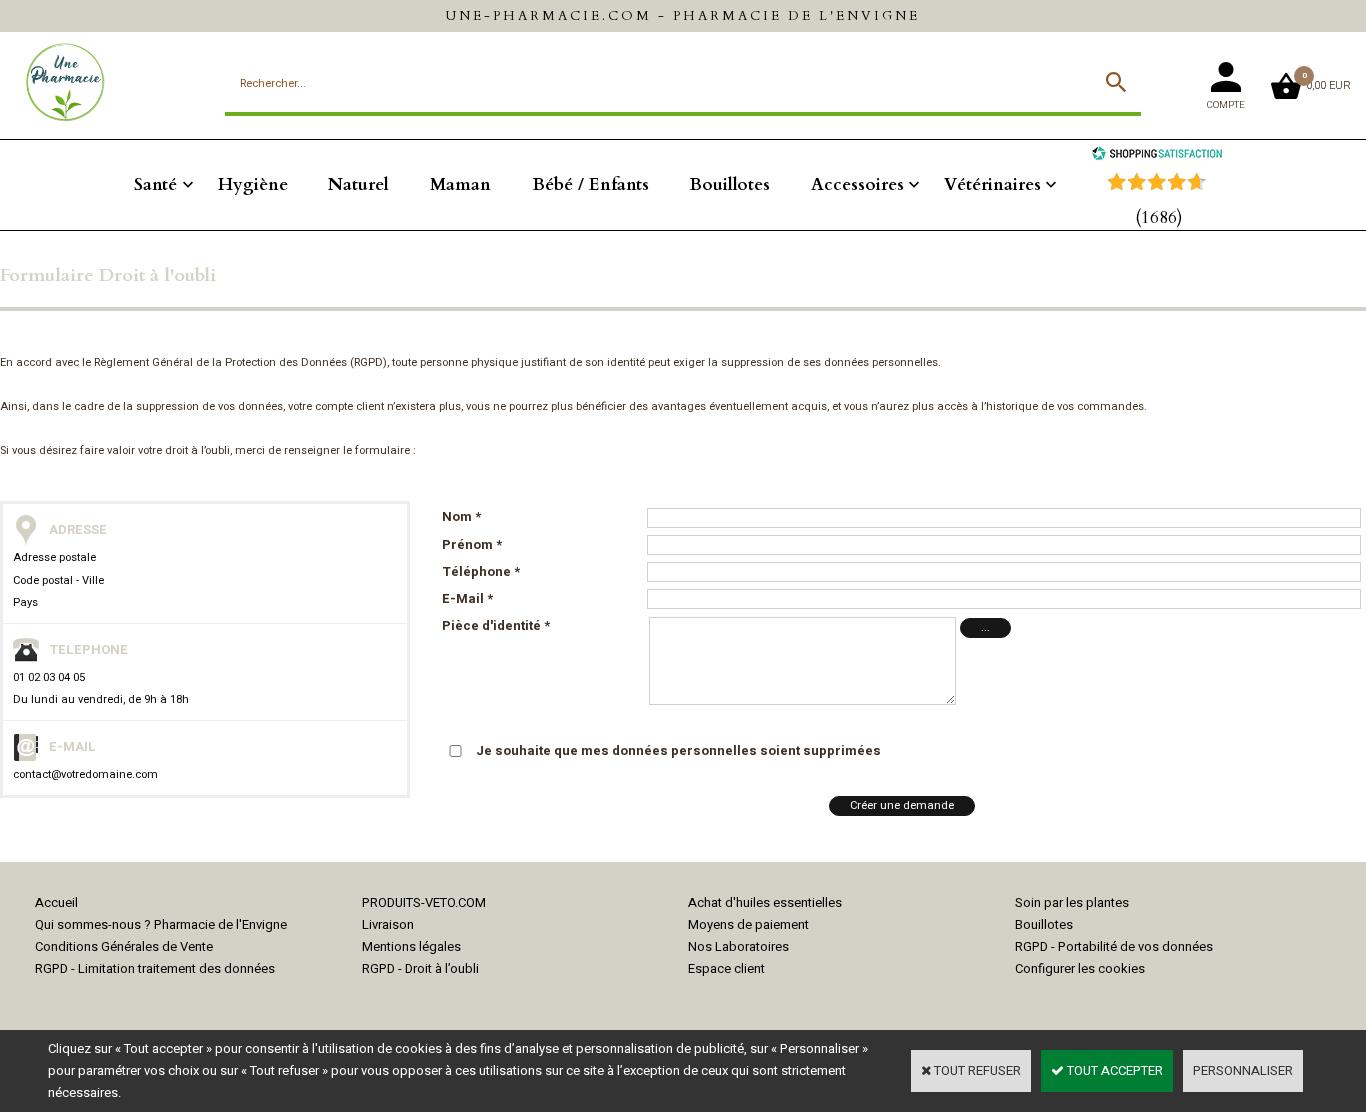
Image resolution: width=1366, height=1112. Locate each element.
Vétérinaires (992, 184)
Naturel (358, 184)
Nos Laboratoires (738, 946)
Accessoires (857, 184)
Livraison (388, 924)
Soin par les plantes (1072, 902)
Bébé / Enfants (590, 184)
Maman (460, 184)
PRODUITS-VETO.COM (424, 902)
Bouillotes (729, 184)
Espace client (726, 968)
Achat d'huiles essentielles (765, 902)
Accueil (56, 902)
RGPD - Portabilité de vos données (1114, 946)
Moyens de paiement (748, 924)
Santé (155, 184)
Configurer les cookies (1080, 968)
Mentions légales (411, 946)
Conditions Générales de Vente (124, 946)
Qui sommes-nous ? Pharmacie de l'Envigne (161, 924)
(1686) (1159, 217)
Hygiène (253, 184)
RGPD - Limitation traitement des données (155, 968)
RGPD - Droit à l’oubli (420, 968)
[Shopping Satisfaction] (1157, 155)
